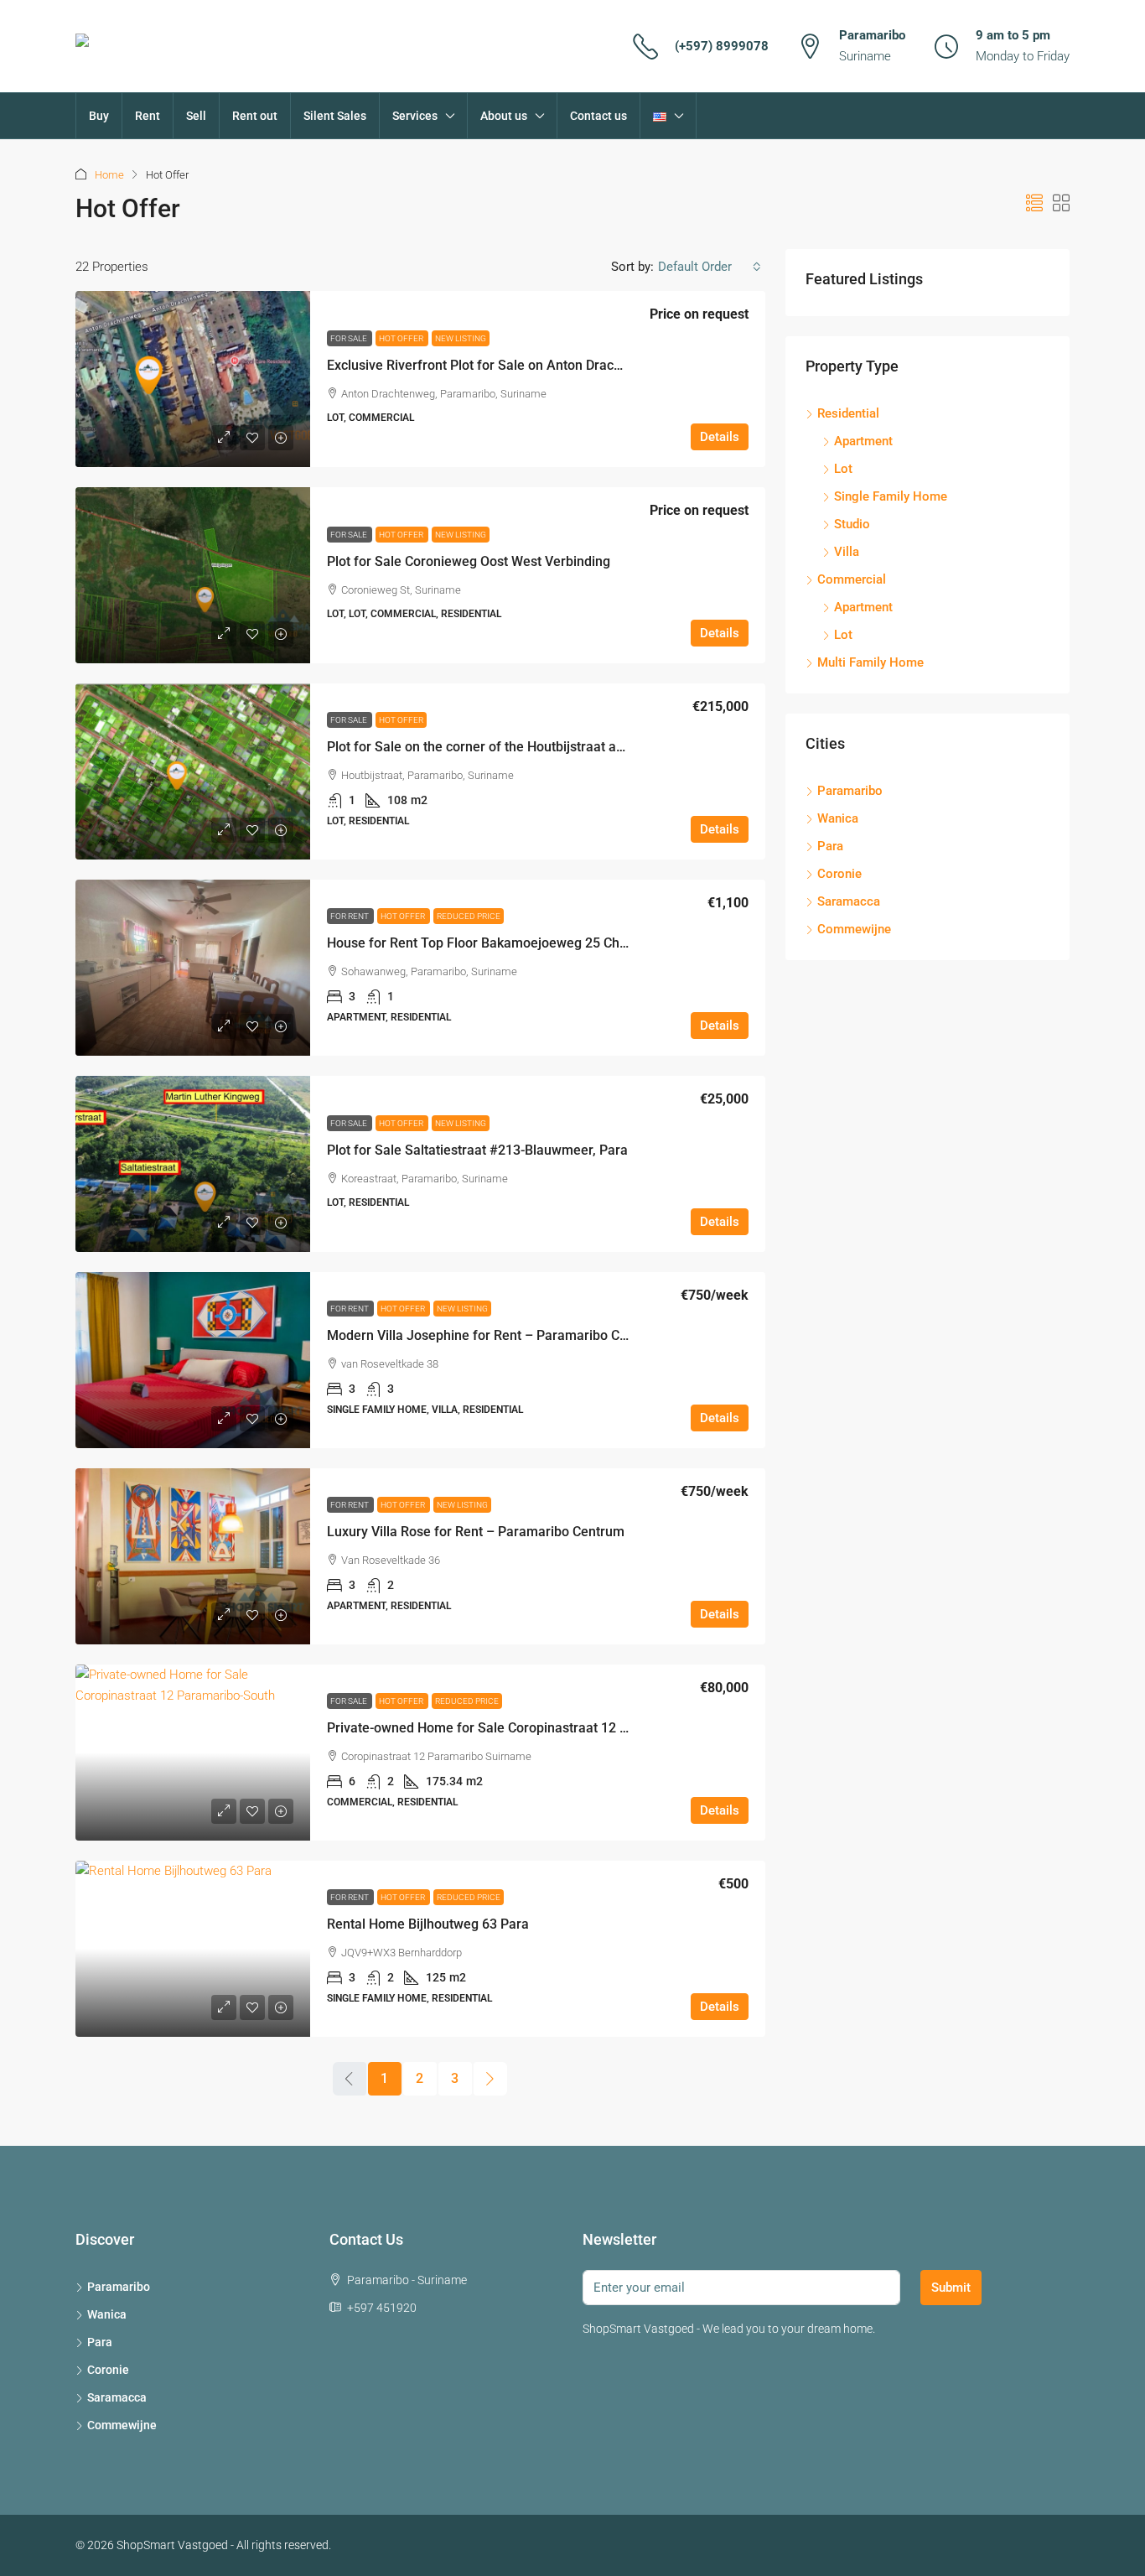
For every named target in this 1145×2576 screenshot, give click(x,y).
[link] (193, 379)
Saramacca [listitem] (849, 901)
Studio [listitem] (852, 524)
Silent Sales (335, 116)
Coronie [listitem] (839, 874)
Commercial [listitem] (852, 579)
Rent (148, 116)
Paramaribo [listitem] (850, 791)
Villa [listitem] (847, 552)
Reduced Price (469, 916)
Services (415, 116)
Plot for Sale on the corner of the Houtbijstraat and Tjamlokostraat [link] (526, 747)
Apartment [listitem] (863, 441)
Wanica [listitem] (838, 818)
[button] (1034, 204)
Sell (196, 116)
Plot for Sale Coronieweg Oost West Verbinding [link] (469, 561)
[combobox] (710, 267)
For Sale (350, 338)
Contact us (598, 116)
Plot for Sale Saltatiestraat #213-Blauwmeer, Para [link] (477, 1150)
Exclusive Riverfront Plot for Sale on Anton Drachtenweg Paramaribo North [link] (552, 365)
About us (504, 116)
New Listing (461, 338)
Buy (99, 116)
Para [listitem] (830, 846)
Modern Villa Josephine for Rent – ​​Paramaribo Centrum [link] (495, 1335)
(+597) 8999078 (722, 46)
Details (720, 437)
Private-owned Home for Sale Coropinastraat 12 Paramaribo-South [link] (528, 1728)
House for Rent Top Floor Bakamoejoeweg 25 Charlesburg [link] (502, 943)
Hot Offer (402, 338)
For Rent (350, 916)
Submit (951, 2288)
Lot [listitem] (843, 469)
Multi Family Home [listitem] (870, 662)
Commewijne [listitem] (854, 929)
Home (109, 175)
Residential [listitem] (848, 413)
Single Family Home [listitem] (891, 496)
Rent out (255, 116)
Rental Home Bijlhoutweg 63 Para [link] (428, 1924)
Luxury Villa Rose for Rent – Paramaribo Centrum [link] (476, 1532)
